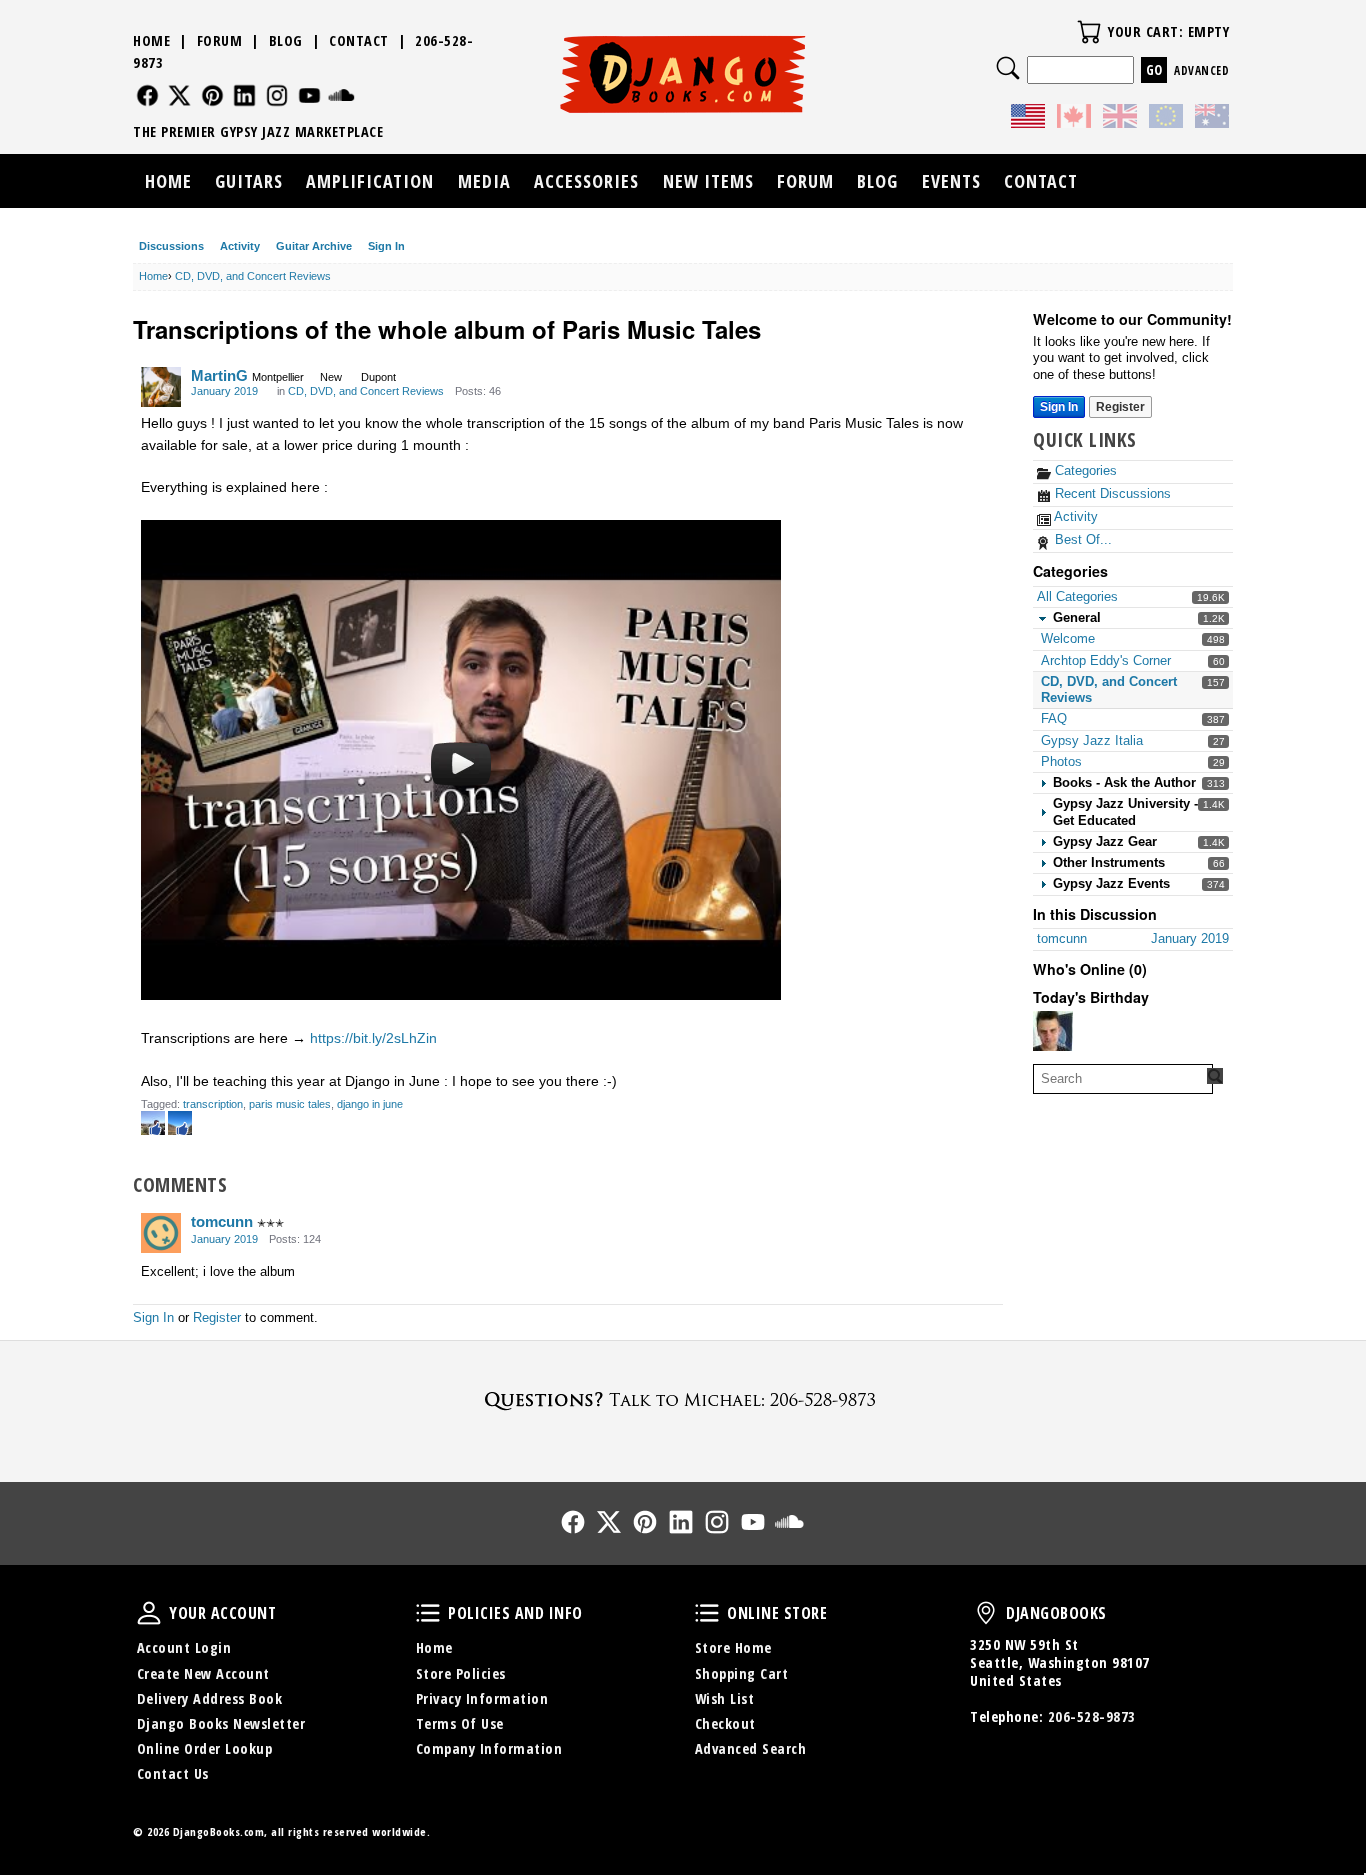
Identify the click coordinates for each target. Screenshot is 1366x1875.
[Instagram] (277, 95)
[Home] (683, 74)
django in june (370, 1104)
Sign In (386, 246)
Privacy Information (482, 1698)
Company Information (489, 1748)
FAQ (1054, 718)
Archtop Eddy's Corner (1106, 660)
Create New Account (203, 1673)
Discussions (171, 246)
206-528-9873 (1092, 1716)
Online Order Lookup (205, 1748)
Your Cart (1089, 32)
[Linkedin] (244, 95)
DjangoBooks (986, 1613)
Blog (286, 40)
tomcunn (222, 1221)
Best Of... (1081, 539)
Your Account (149, 1613)
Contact (359, 40)
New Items (708, 181)
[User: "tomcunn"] (161, 1233)
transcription (213, 1104)
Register (1120, 407)
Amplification (370, 181)
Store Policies (461, 1673)
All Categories (1077, 596)
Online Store (707, 1613)
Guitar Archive (314, 246)
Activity (240, 246)
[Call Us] (683, 1399)
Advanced (1201, 70)
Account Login (184, 1647)
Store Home (733, 1647)
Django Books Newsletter (221, 1723)
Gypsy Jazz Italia (1092, 740)
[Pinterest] (212, 95)
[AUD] (1212, 119)
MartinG (219, 375)
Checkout (725, 1723)
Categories (1084, 470)
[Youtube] (309, 95)
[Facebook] (147, 95)
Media (484, 181)
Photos (1061, 761)
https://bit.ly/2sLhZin (373, 1038)
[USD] (1028, 119)
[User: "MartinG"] (161, 387)
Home (151, 40)
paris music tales (290, 1104)
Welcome (1068, 638)
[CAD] (1074, 119)
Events (951, 181)
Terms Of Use (460, 1723)
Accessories (586, 181)
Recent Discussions (1111, 493)
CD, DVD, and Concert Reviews (366, 391)
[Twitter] (179, 95)
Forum (220, 40)
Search (1008, 68)
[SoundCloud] (341, 95)
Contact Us (173, 1773)
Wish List (725, 1698)
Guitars (249, 181)
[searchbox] (1123, 1079)
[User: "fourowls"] (1053, 1031)
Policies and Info (428, 1613)
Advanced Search (751, 1748)
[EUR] (1166, 119)
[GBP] (1120, 119)
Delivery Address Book (210, 1698)
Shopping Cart (742, 1673)
